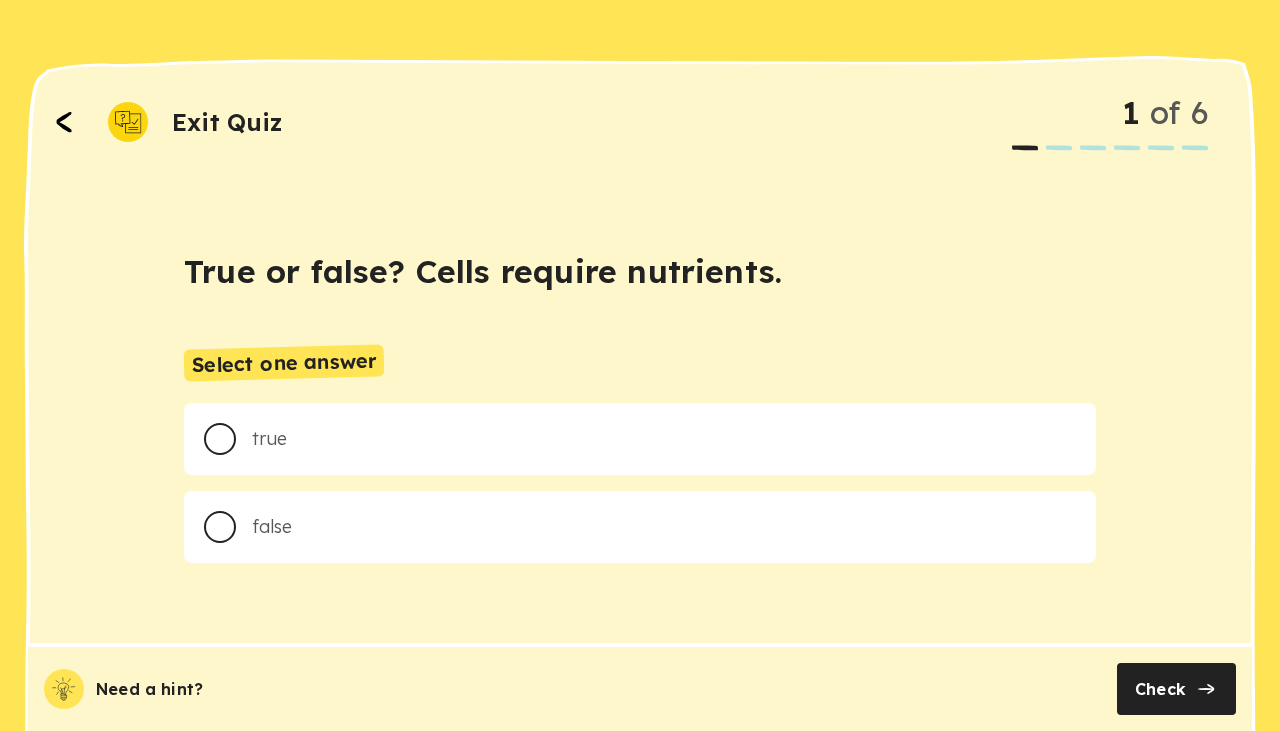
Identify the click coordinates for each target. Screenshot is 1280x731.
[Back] (64, 122)
